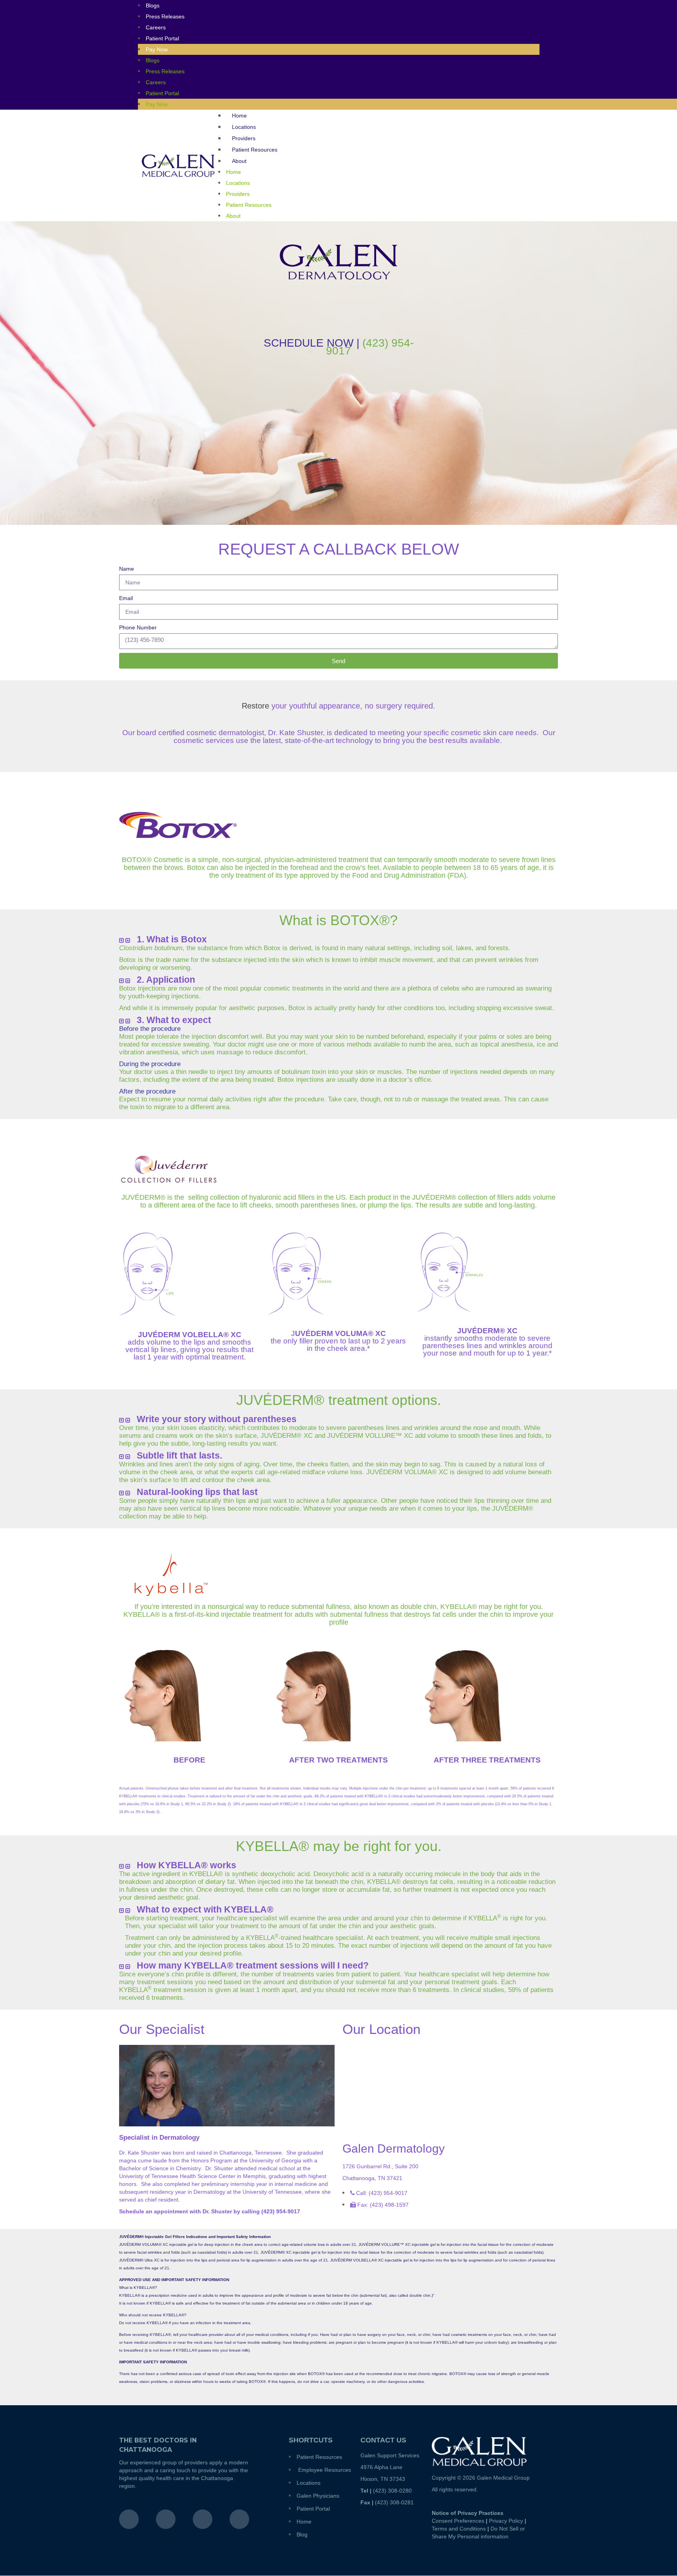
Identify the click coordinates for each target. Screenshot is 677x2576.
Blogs (153, 60)
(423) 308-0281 (394, 2502)
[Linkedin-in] (239, 2519)
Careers (156, 27)
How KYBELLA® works (186, 1865)
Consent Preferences (458, 2521)
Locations (244, 127)
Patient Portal (162, 38)
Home (239, 116)
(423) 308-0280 (392, 2491)
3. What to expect (174, 1020)
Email (126, 598)
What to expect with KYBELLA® (205, 1909)
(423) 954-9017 (370, 347)
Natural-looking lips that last (197, 1492)
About (239, 161)
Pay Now (157, 49)
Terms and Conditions (459, 2529)
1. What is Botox (172, 939)
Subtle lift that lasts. (179, 1455)
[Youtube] (203, 2519)
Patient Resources (255, 150)
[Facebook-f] (129, 2519)
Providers (244, 138)
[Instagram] (166, 2519)
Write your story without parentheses (217, 1419)
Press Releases (165, 16)
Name (127, 569)
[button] (338, 940)
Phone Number (138, 627)
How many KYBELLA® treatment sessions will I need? (253, 1965)
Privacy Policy (506, 2521)
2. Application (166, 980)
